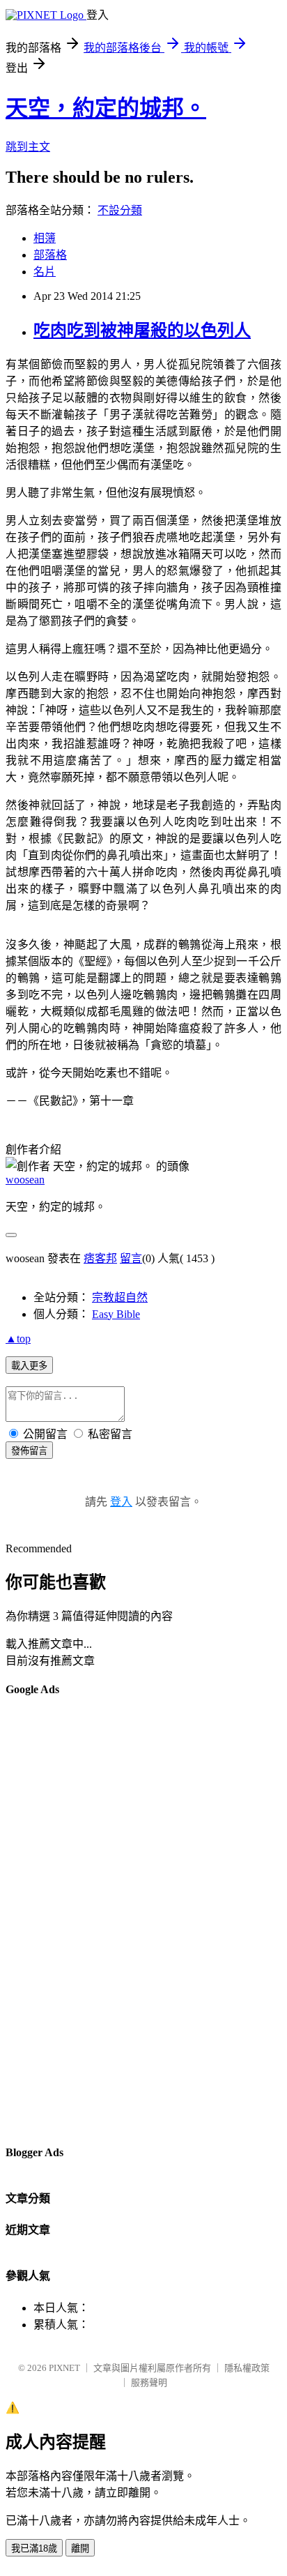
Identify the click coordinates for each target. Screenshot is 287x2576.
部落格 (50, 255)
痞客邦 (100, 1258)
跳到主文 (28, 147)
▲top (18, 1339)
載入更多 (29, 1366)
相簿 (45, 238)
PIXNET (64, 2368)
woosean (25, 1180)
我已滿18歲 (34, 2548)
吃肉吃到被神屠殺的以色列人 (142, 331)
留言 (131, 1258)
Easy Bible (116, 1314)
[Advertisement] (61, 1920)
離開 (80, 2548)
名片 (45, 272)
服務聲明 (149, 2382)
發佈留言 (29, 1451)
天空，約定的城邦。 (106, 108)
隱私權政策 (247, 2368)
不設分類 (120, 210)
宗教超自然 (120, 1297)
